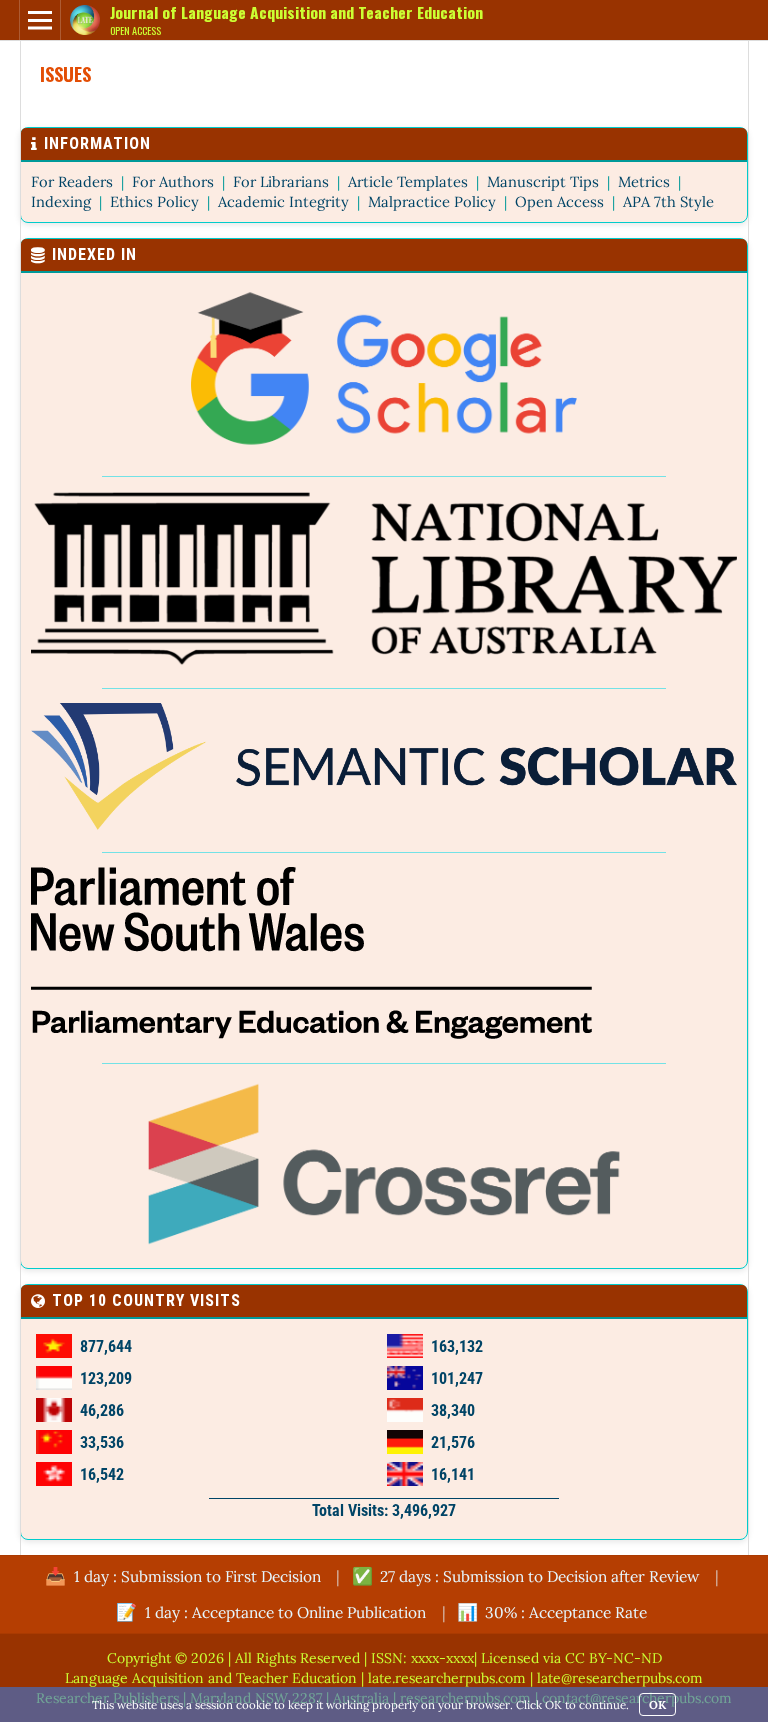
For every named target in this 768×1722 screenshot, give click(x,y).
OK (657, 1704)
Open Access (559, 201)
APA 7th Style (668, 201)
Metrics (644, 181)
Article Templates (408, 181)
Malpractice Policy (432, 201)
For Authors (173, 181)
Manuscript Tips (543, 181)
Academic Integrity (283, 201)
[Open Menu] (40, 20)
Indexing (61, 201)
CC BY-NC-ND (613, 1658)
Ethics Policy (154, 201)
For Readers (72, 181)
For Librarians (281, 181)
